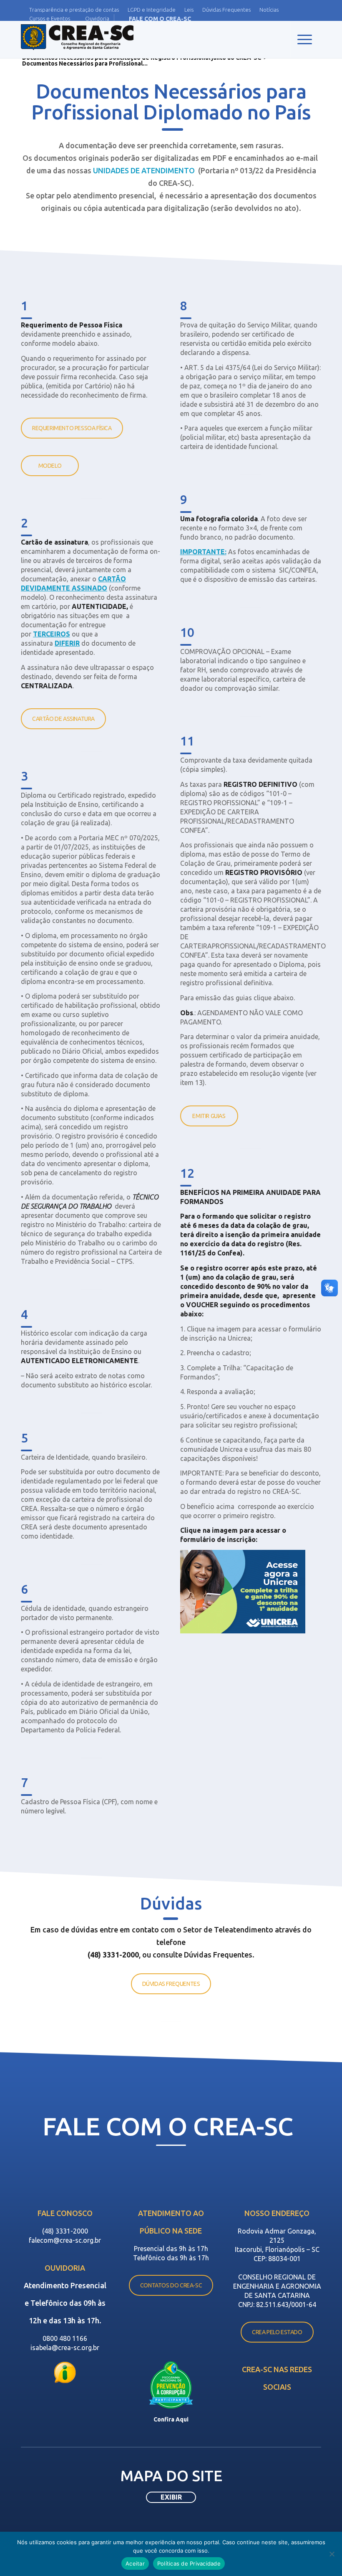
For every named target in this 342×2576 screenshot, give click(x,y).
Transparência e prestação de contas (74, 10)
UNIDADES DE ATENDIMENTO (144, 170)
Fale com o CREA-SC (160, 19)
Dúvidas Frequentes (226, 10)
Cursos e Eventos (50, 18)
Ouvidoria (97, 18)
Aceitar (135, 2563)
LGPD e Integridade (152, 10)
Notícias (269, 10)
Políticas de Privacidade (189, 2563)
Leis (189, 10)
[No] (332, 2554)
